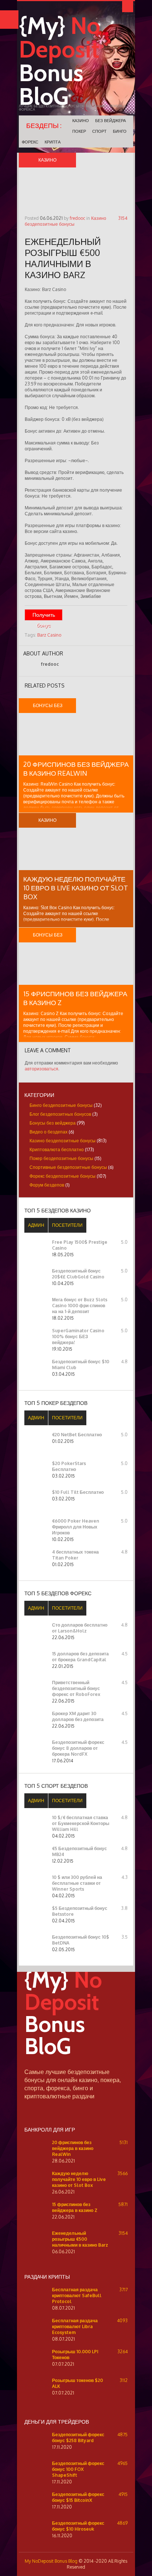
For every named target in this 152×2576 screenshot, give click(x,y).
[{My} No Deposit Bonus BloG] (76, 2065)
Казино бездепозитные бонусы (65, 221)
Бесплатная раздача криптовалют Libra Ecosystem (75, 2326)
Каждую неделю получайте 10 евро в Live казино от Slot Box (76, 888)
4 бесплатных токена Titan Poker (75, 1555)
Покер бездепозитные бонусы (61, 1158)
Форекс (30, 142)
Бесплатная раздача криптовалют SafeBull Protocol (77, 2295)
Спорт (99, 131)
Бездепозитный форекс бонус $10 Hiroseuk (78, 2526)
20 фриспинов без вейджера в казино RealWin (73, 2148)
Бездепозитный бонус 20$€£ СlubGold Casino (78, 1274)
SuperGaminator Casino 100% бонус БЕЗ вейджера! (78, 1337)
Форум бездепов (47, 1185)
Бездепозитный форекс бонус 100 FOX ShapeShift (78, 2469)
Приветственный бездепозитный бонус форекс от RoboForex (76, 1688)
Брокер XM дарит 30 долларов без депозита (78, 1716)
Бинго (120, 131)
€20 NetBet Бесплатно (77, 1435)
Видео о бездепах (49, 1132)
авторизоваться (42, 1069)
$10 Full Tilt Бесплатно (78, 1492)
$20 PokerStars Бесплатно (69, 1466)
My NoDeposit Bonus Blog (51, 2561)
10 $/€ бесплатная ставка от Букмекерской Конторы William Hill (81, 1823)
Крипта (53, 142)
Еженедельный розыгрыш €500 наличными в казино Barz (80, 2239)
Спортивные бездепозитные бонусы (68, 1167)
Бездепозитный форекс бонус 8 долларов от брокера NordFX (78, 1748)
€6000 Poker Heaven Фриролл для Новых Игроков (76, 1527)
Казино (81, 121)
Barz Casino (49, 635)
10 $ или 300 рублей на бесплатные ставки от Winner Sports (77, 1883)
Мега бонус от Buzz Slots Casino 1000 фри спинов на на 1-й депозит (80, 1306)
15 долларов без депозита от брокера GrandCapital (80, 1657)
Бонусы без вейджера (53, 1123)
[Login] (128, 7)
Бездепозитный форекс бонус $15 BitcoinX (78, 2497)
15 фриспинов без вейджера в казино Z (75, 2207)
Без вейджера (110, 121)
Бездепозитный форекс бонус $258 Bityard (78, 2437)
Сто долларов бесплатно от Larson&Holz (80, 1628)
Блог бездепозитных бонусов (60, 1114)
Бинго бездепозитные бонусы (61, 1105)
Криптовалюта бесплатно (57, 1149)
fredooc (77, 218)
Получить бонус (44, 616)
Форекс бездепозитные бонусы (63, 1176)
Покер (79, 131)
